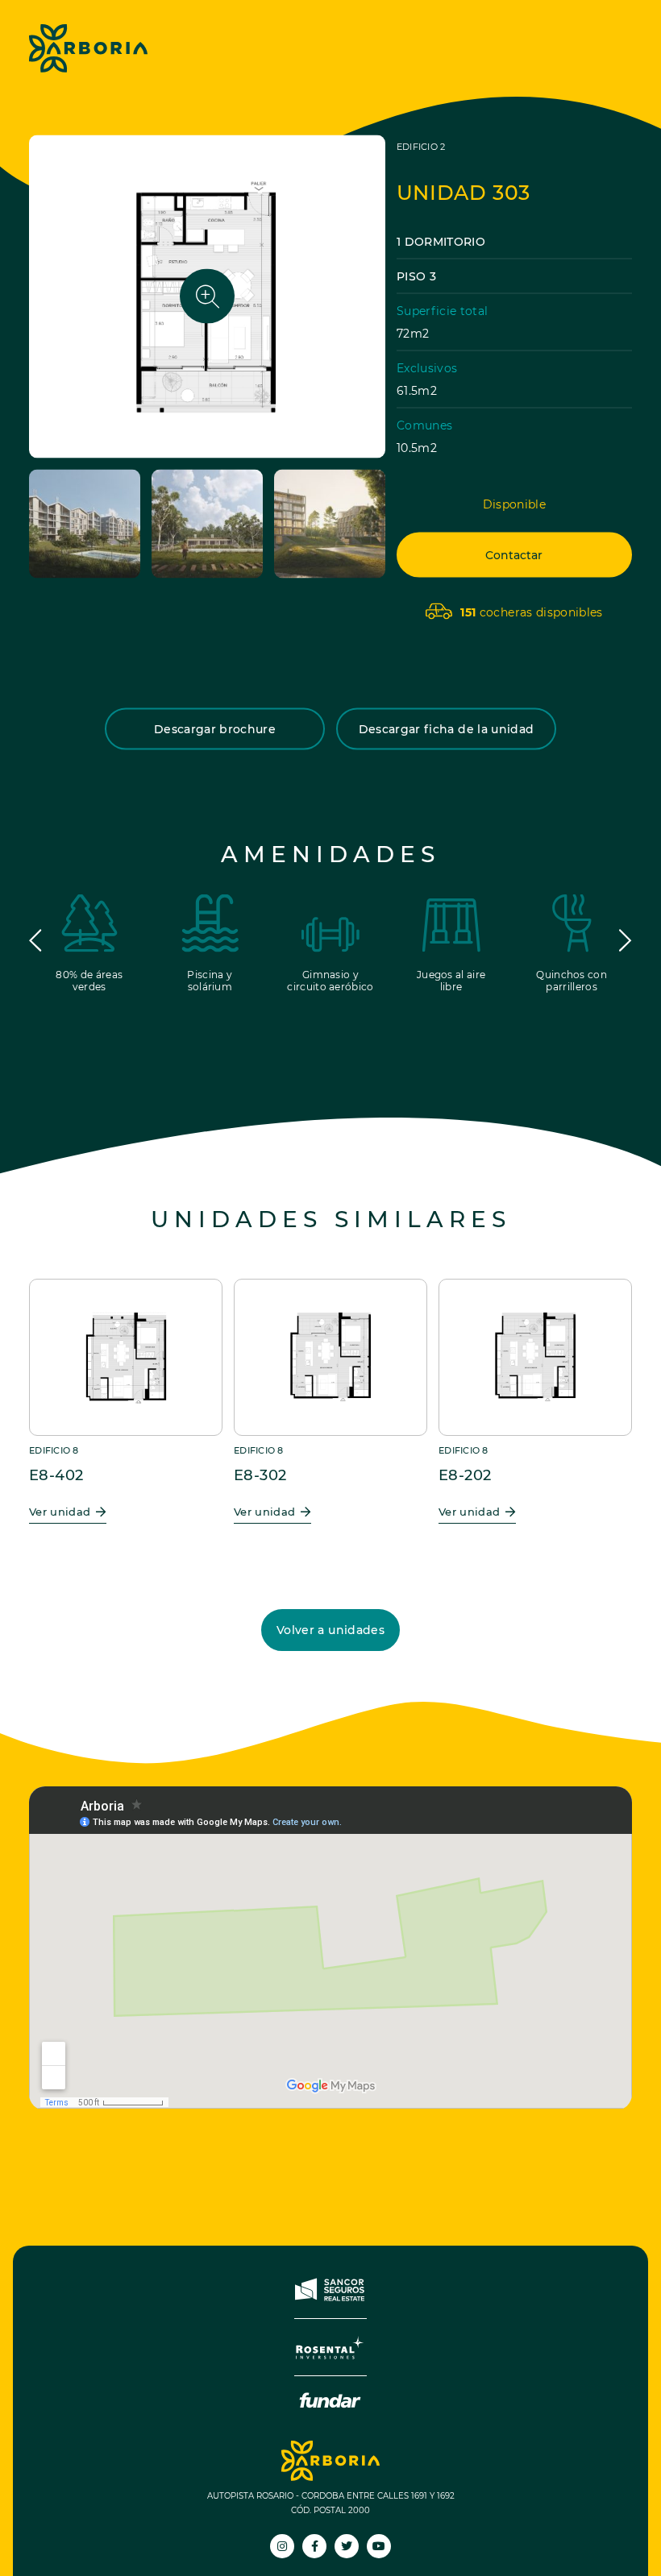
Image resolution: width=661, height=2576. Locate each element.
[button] (35, 940)
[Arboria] (88, 48)
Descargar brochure (215, 728)
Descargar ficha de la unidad (447, 728)
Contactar (514, 554)
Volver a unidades (330, 1630)
